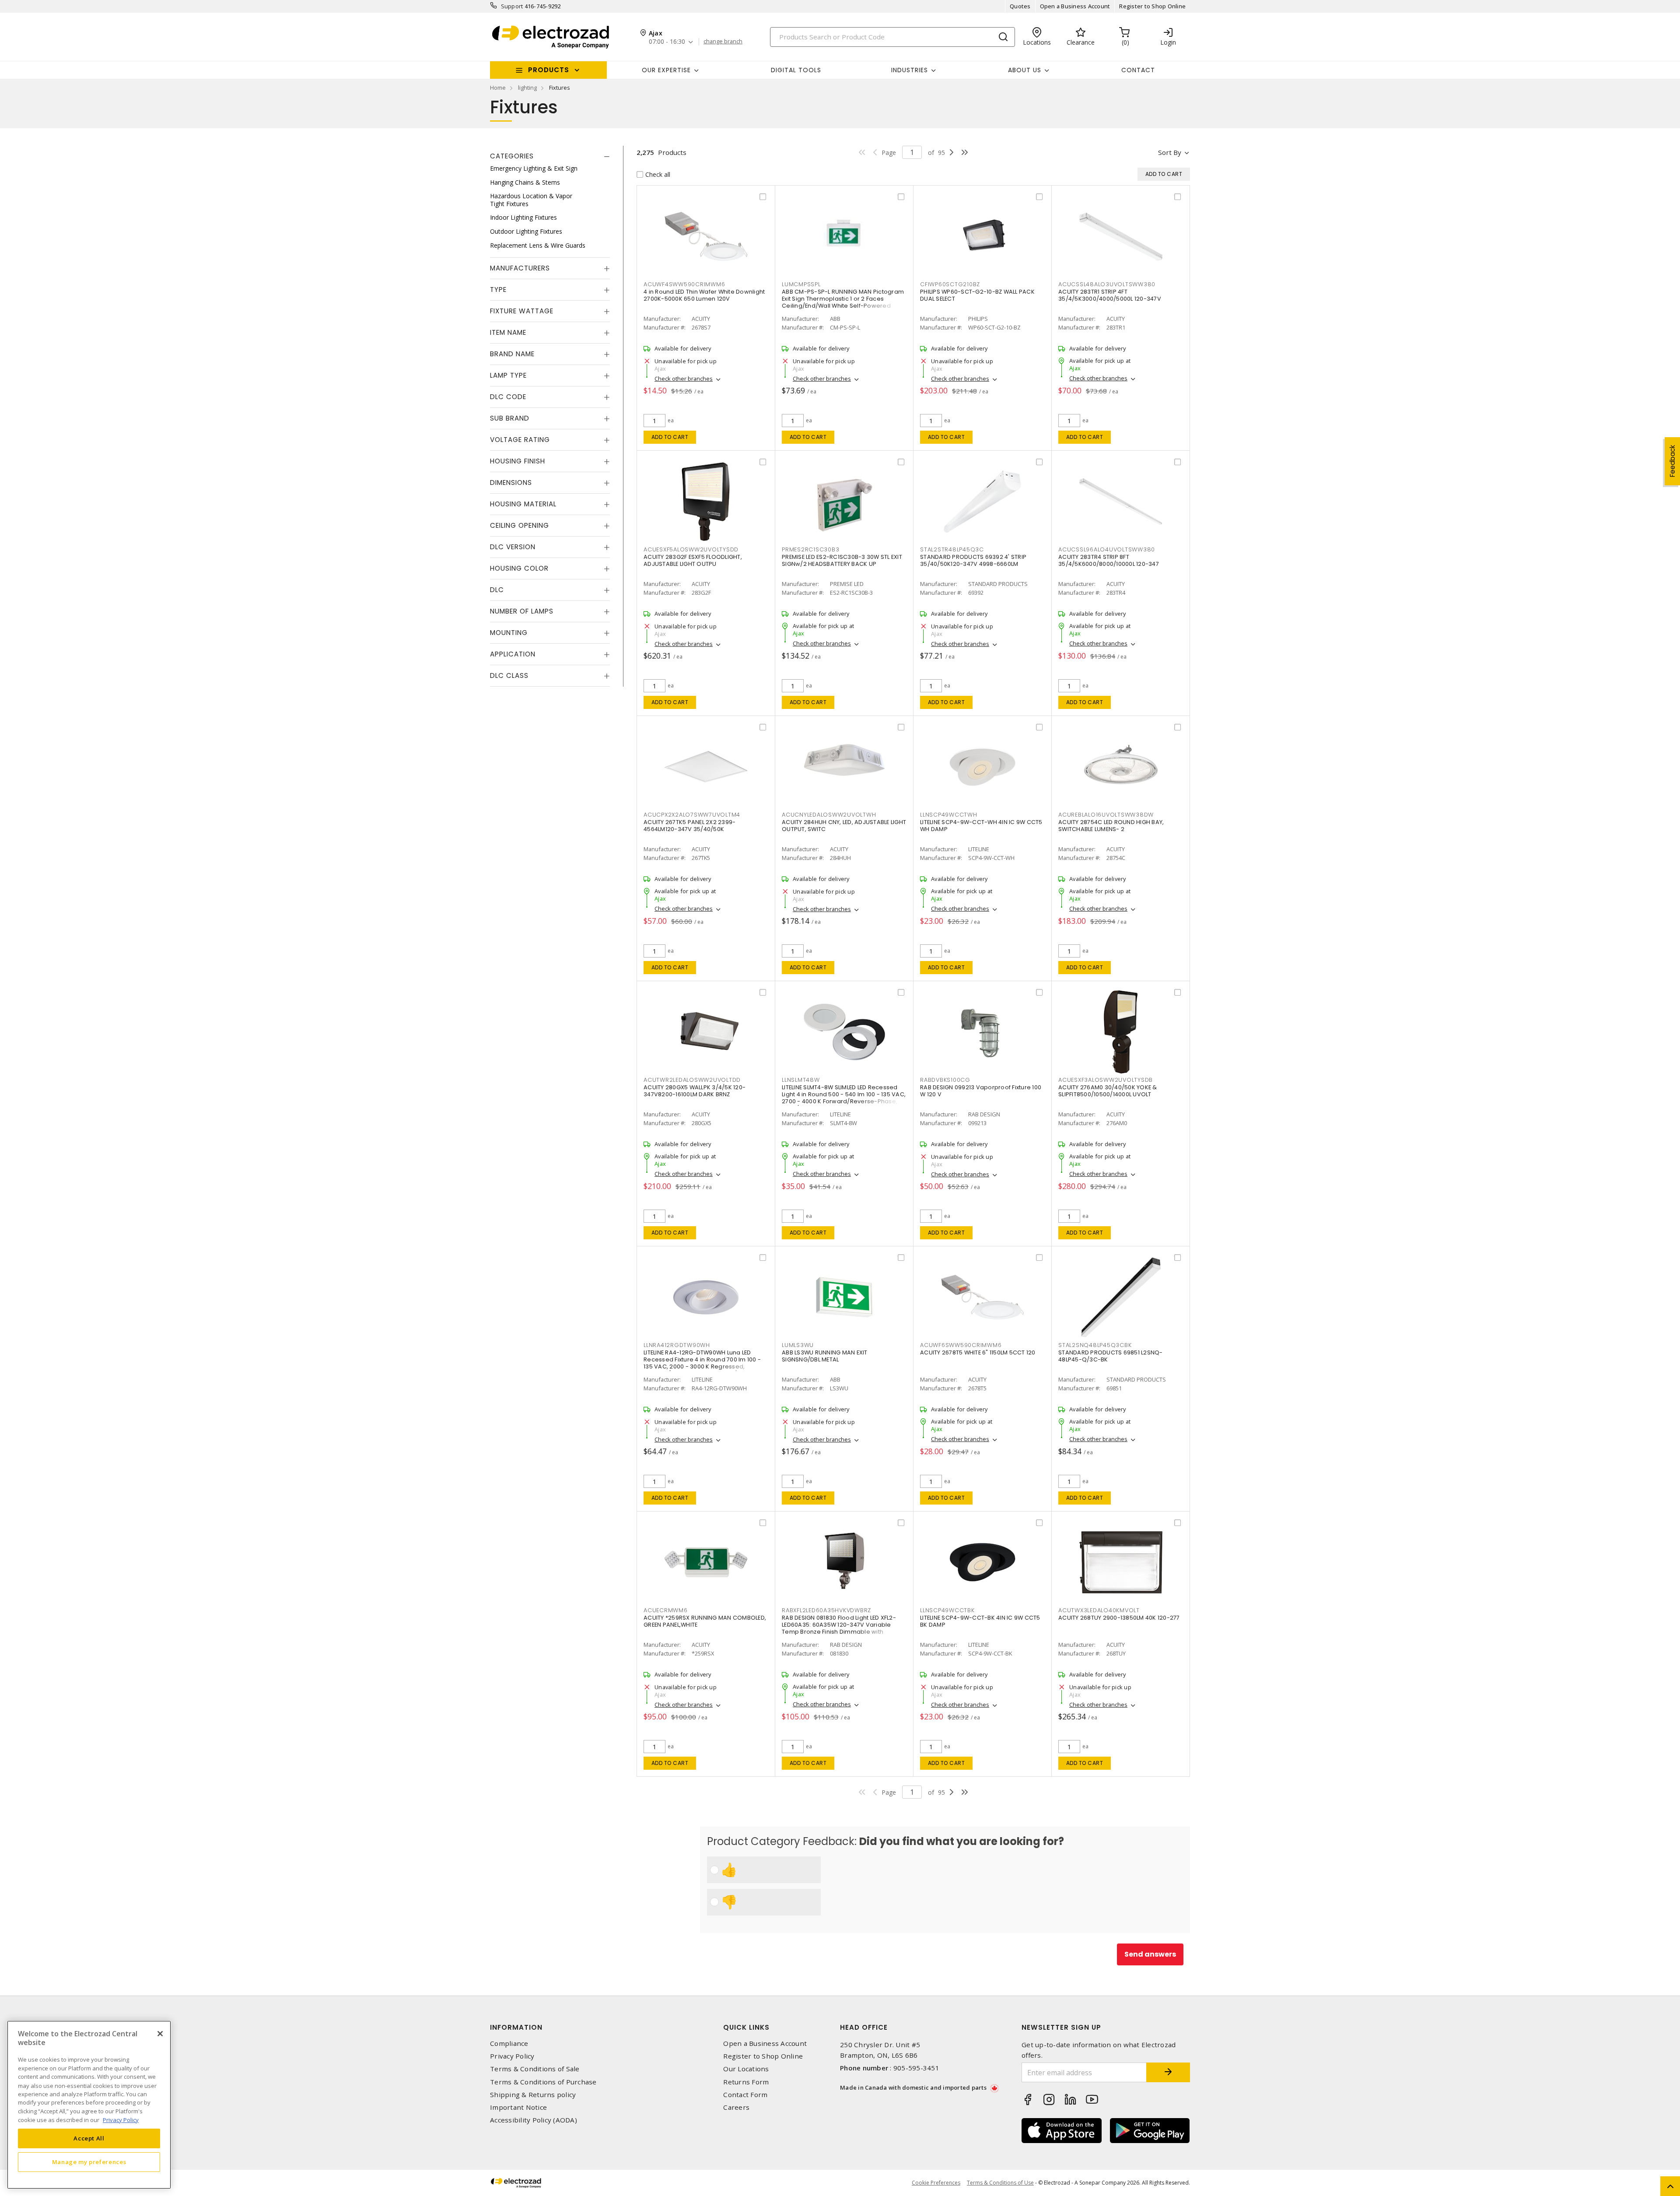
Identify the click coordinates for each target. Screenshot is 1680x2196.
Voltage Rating (520, 440)
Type (498, 289)
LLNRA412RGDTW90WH (677, 1345)
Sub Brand (510, 418)
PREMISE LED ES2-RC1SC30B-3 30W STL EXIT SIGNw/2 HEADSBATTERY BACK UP (842, 560)
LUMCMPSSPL (801, 284)
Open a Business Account (1075, 6)
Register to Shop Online (1152, 6)
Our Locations (746, 2069)
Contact (1138, 70)
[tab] (550, 156)
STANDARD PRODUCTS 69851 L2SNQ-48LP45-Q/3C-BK (1111, 1356)
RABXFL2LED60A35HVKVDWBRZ (826, 1610)
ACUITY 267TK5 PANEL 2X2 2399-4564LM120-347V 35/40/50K (689, 826)
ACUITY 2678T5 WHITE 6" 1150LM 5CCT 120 (978, 1352)
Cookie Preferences (936, 2183)
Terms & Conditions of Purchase (543, 2082)
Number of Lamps (522, 611)
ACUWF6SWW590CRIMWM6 (961, 1345)
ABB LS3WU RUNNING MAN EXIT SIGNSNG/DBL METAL (825, 1356)
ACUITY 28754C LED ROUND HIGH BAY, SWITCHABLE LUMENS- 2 (1111, 826)
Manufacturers (520, 268)
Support (512, 6)
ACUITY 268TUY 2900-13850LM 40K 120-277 (1119, 1618)
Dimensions (511, 482)
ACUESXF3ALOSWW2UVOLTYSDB (1106, 1080)
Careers (736, 2107)
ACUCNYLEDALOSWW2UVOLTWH (829, 815)
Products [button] (549, 70)
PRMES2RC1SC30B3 (810, 549)
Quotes (1020, 6)
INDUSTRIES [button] (910, 70)
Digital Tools (796, 70)
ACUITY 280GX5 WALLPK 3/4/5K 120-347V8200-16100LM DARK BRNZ (695, 1091)
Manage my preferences (89, 2162)
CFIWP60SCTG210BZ (950, 284)
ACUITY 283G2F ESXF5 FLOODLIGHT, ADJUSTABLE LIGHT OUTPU (693, 560)
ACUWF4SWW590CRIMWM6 (684, 284)
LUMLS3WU (798, 1345)
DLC (497, 590)
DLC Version (513, 547)
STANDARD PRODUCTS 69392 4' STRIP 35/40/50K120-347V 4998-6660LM (973, 560)
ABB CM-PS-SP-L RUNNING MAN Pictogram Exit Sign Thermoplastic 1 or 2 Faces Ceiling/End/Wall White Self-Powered (843, 299)
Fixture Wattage (522, 311)
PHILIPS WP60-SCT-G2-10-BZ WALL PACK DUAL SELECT (977, 295)
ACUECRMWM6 (666, 1610)
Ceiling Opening (520, 525)
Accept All (89, 2138)
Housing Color (519, 568)
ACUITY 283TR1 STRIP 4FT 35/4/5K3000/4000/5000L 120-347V (1110, 295)
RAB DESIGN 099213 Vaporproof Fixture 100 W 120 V (981, 1091)
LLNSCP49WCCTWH (949, 815)
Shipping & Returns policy (533, 2095)
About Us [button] (1025, 70)
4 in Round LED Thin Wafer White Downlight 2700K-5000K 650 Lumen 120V (704, 295)
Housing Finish (518, 461)
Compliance (509, 2043)
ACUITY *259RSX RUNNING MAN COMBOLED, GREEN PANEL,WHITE (705, 1621)
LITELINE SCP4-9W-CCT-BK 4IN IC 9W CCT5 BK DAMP (980, 1621)
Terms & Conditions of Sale (535, 2069)
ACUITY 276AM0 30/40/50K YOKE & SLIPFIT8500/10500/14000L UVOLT (1108, 1091)
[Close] (160, 2034)
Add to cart (670, 437)
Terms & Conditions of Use (1000, 2183)
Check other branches (684, 379)
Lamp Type (508, 375)
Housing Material (523, 504)
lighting (527, 88)
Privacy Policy (512, 2056)
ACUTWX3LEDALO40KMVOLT (1099, 1610)
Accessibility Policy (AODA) (534, 2120)
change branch (723, 42)
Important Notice (518, 2107)
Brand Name (512, 354)
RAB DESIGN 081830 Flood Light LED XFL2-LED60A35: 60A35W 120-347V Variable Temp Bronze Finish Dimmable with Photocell (839, 1628)
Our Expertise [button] (666, 70)
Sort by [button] (1170, 152)
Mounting (509, 633)
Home (498, 88)
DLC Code (508, 397)
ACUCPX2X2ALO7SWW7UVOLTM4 (692, 815)
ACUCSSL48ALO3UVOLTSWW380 (1107, 284)
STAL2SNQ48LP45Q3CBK (1095, 1345)
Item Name (508, 332)
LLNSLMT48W (801, 1080)
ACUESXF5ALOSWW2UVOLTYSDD (691, 549)
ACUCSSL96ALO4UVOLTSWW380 (1107, 549)
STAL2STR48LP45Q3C (952, 549)
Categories (512, 156)
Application (513, 654)
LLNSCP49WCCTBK (947, 1610)
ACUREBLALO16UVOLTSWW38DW (1106, 815)
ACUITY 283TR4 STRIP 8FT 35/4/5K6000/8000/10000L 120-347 (1109, 560)
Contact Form (745, 2095)
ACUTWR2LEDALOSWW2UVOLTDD (692, 1080)
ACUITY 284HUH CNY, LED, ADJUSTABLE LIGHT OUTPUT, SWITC (844, 826)
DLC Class (509, 675)
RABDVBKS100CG (945, 1080)
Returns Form (746, 2082)
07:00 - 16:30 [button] (667, 42)
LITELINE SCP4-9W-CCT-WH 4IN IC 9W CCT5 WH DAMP (981, 826)
